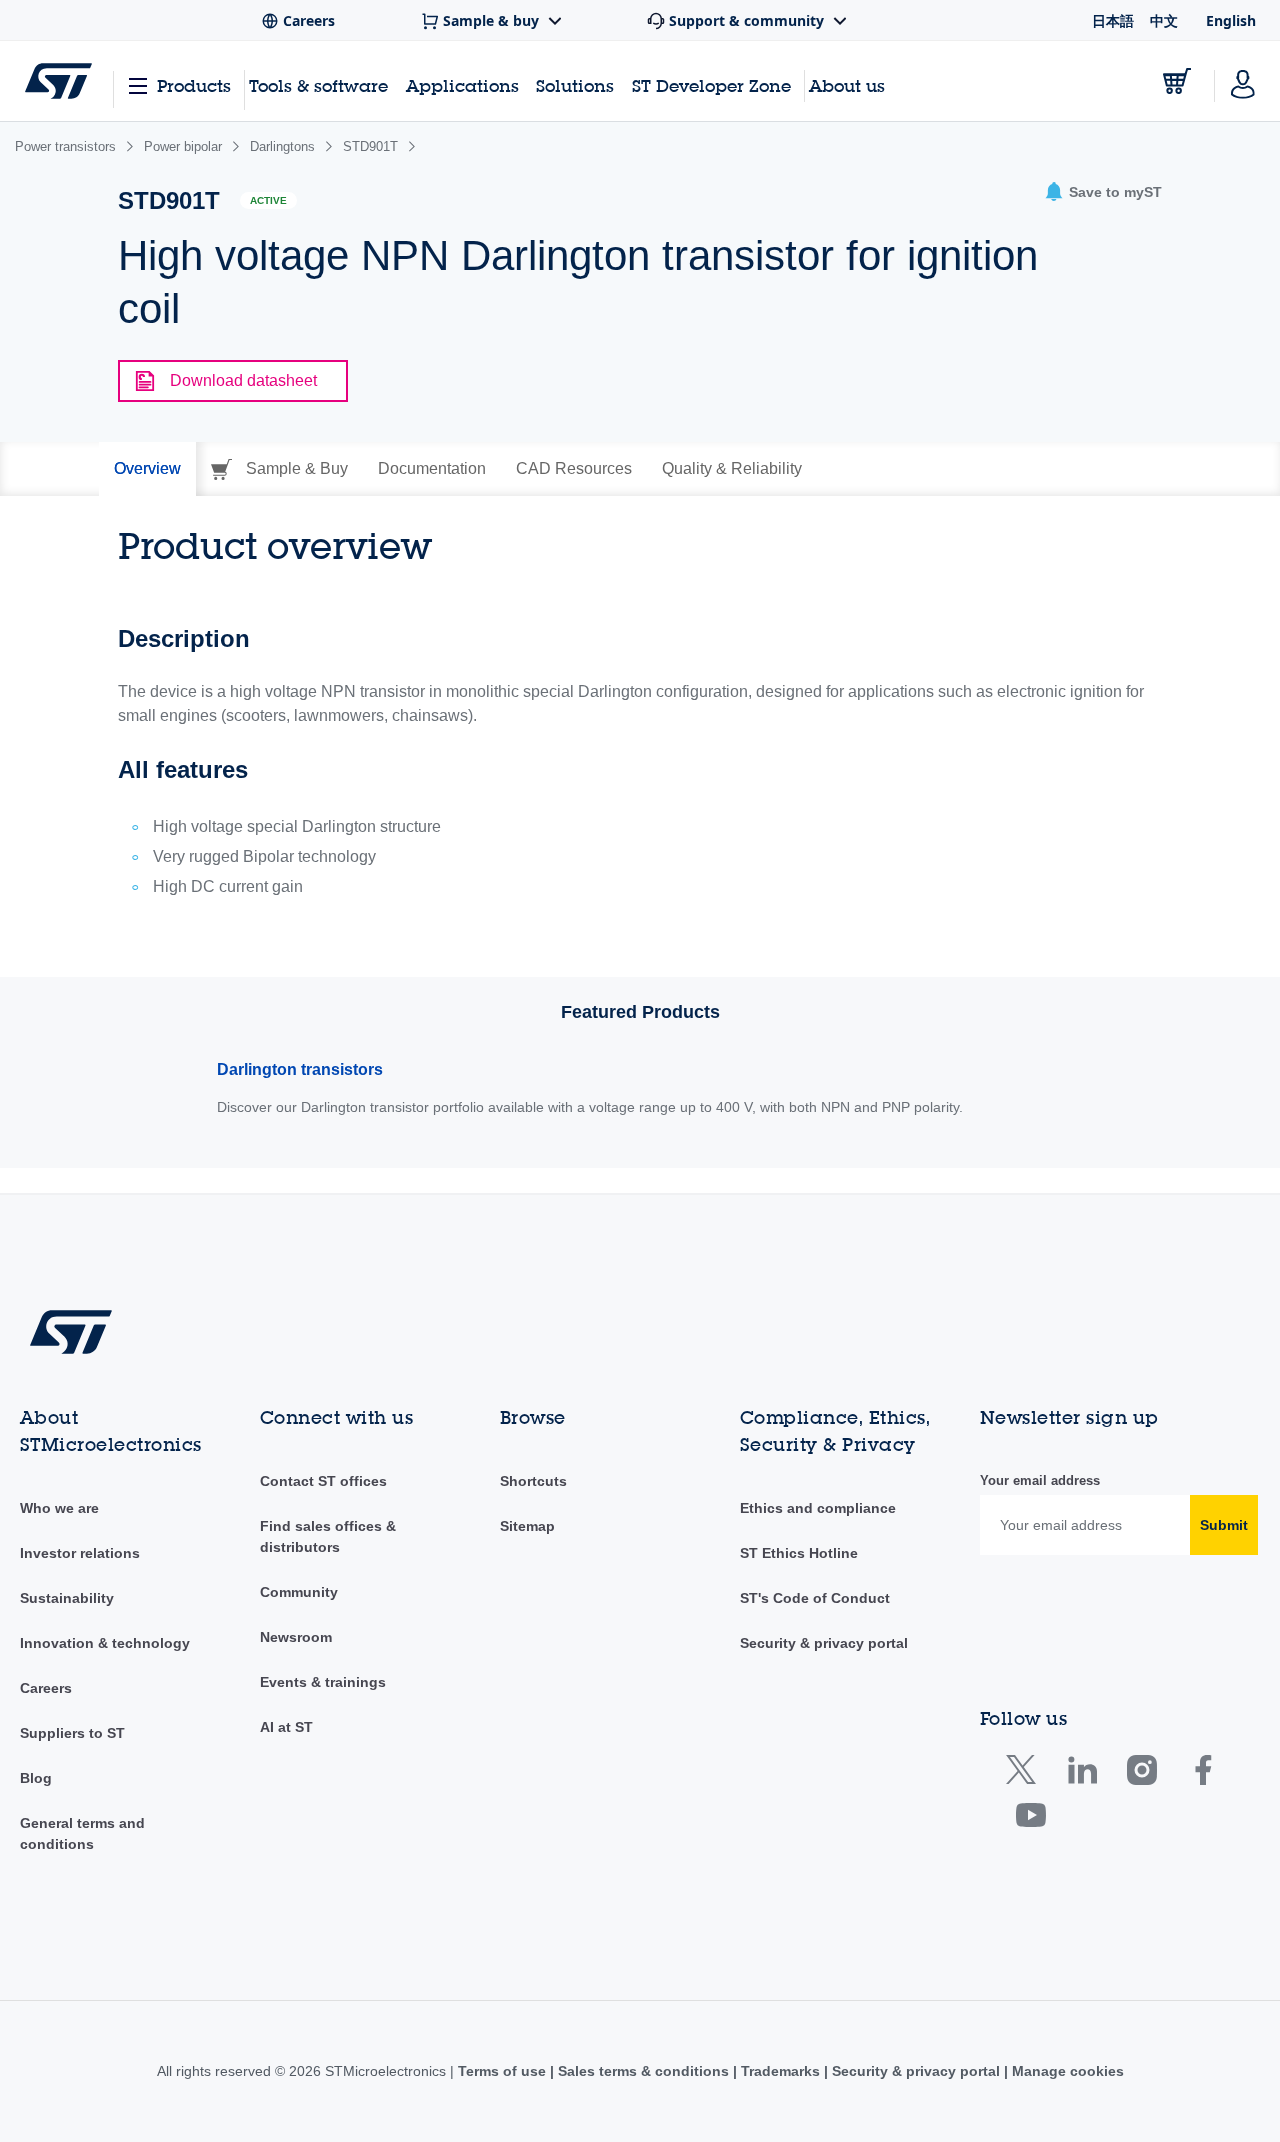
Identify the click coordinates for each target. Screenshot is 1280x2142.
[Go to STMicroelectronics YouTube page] (1030, 1819)
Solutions (575, 85)
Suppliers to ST (72, 1733)
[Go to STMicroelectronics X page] (1025, 1774)
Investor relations (80, 1553)
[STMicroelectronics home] (58, 81)
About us (847, 85)
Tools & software (318, 85)
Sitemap (527, 1526)
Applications (462, 85)
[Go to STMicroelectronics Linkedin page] (1081, 1774)
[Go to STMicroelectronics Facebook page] (1202, 1774)
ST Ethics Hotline (799, 1553)
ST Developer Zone (711, 86)
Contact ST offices (323, 1481)
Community (299, 1592)
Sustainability (67, 1598)
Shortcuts (533, 1481)
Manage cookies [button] (1066, 2071)
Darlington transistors (300, 1069)
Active (268, 200)
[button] (1103, 192)
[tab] (147, 469)
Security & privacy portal (824, 1643)
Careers (46, 1688)
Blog (36, 1778)
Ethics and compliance (818, 1508)
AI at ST (286, 1727)
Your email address (1040, 1480)
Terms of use (504, 2071)
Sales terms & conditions (643, 2071)
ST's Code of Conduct (815, 1598)
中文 (1164, 20)
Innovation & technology (105, 1643)
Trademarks (780, 2071)
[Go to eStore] (1177, 81)
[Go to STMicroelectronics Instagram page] (1141, 1774)
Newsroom (296, 1637)
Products (194, 85)
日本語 (1113, 20)
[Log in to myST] (1243, 81)
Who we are (59, 1508)
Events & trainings (323, 1682)
